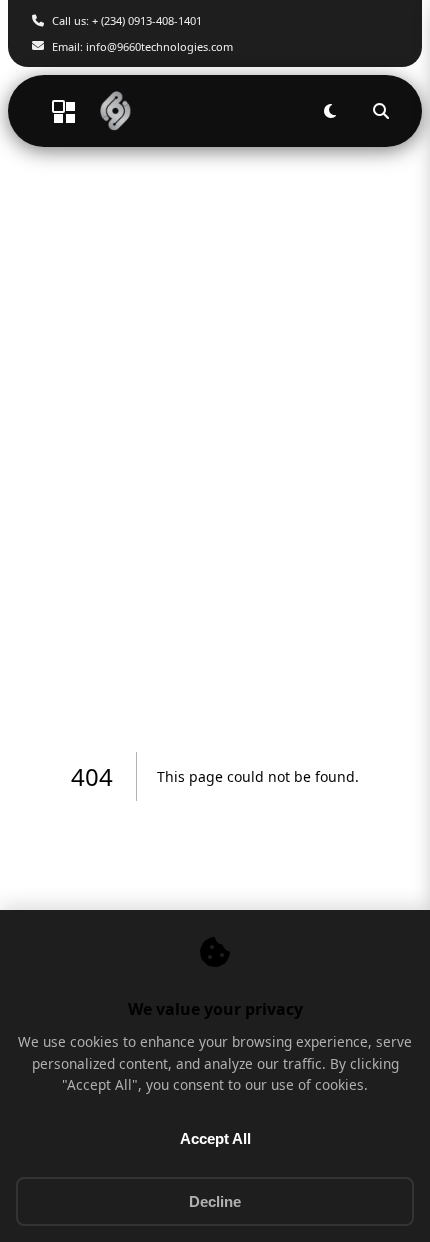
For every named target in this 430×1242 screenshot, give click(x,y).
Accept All (215, 1138)
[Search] (380, 111)
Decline (215, 1201)
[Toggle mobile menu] (52, 111)
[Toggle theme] (329, 111)
